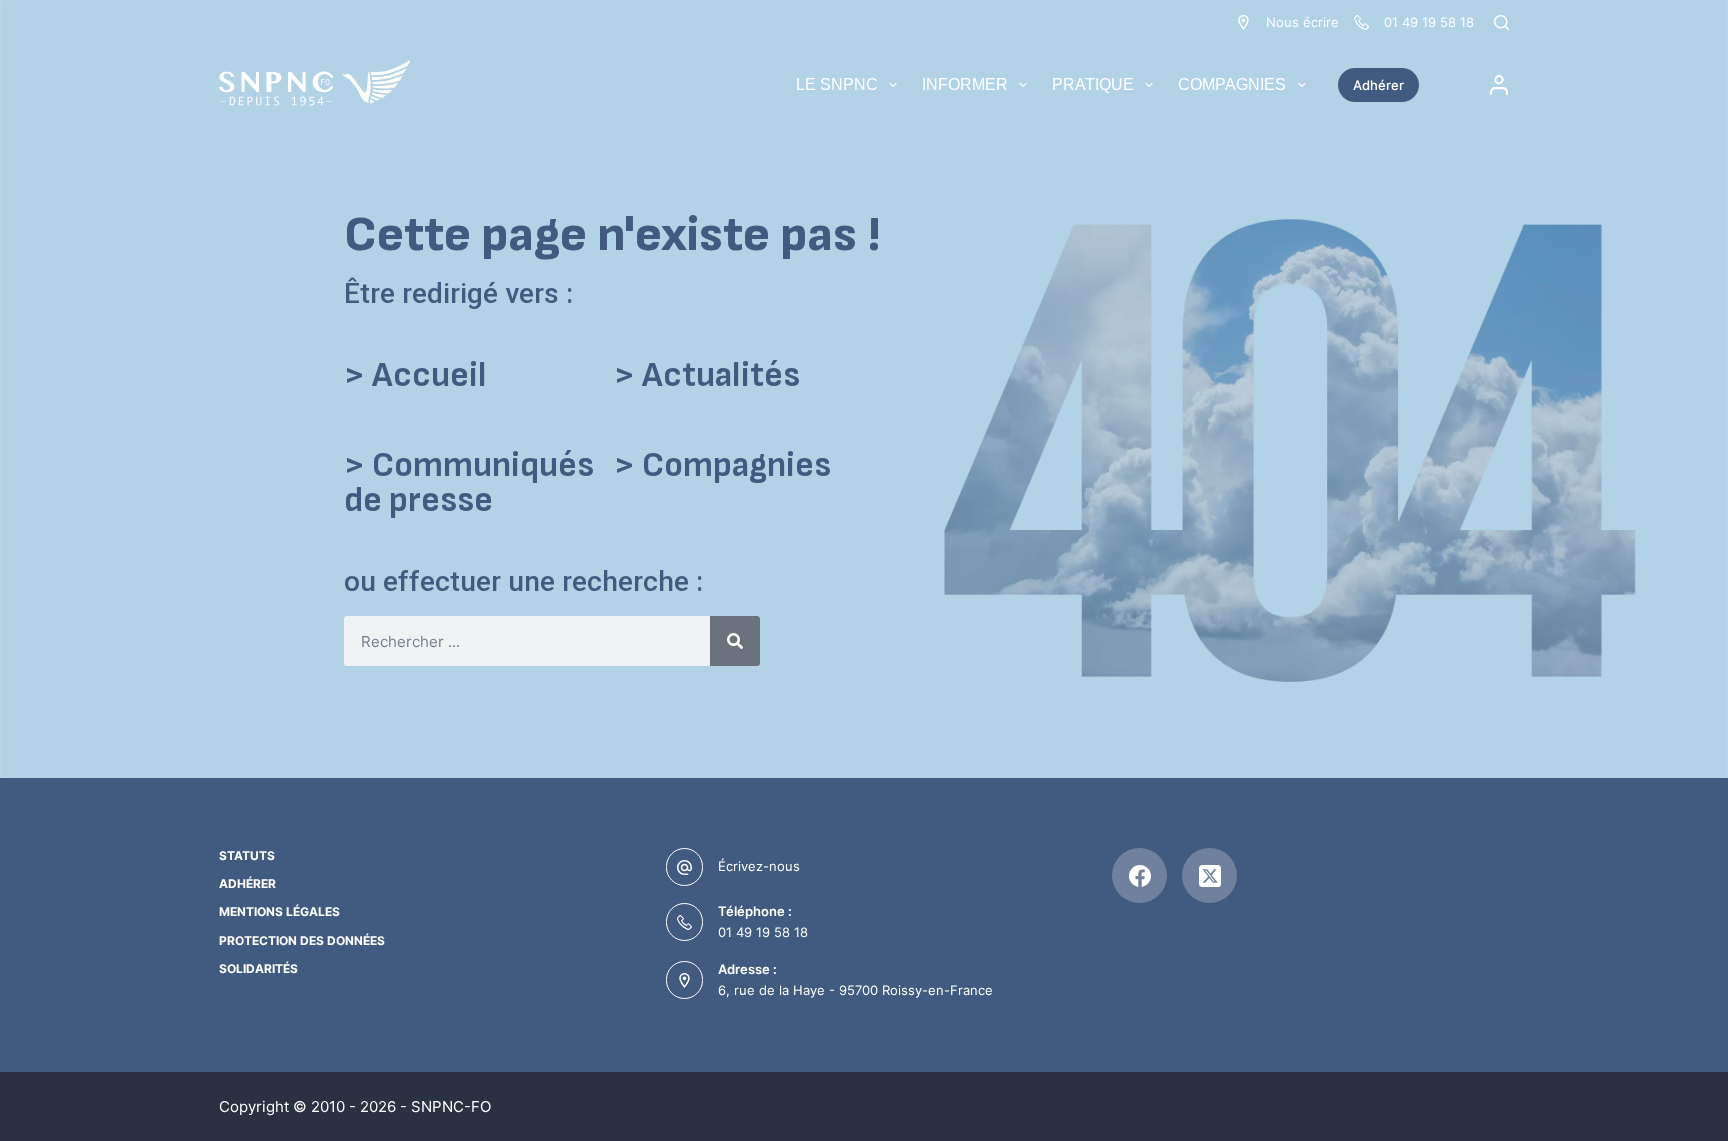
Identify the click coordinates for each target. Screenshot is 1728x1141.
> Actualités (707, 375)
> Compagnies (722, 465)
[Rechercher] (1501, 22)
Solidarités (258, 968)
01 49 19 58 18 (763, 932)
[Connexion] (1499, 85)
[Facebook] (1139, 875)
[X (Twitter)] (1209, 875)
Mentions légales (279, 911)
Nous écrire (1302, 22)
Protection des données (302, 940)
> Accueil (415, 375)
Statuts (247, 855)
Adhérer (1378, 85)
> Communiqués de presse (469, 483)
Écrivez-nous (759, 866)
